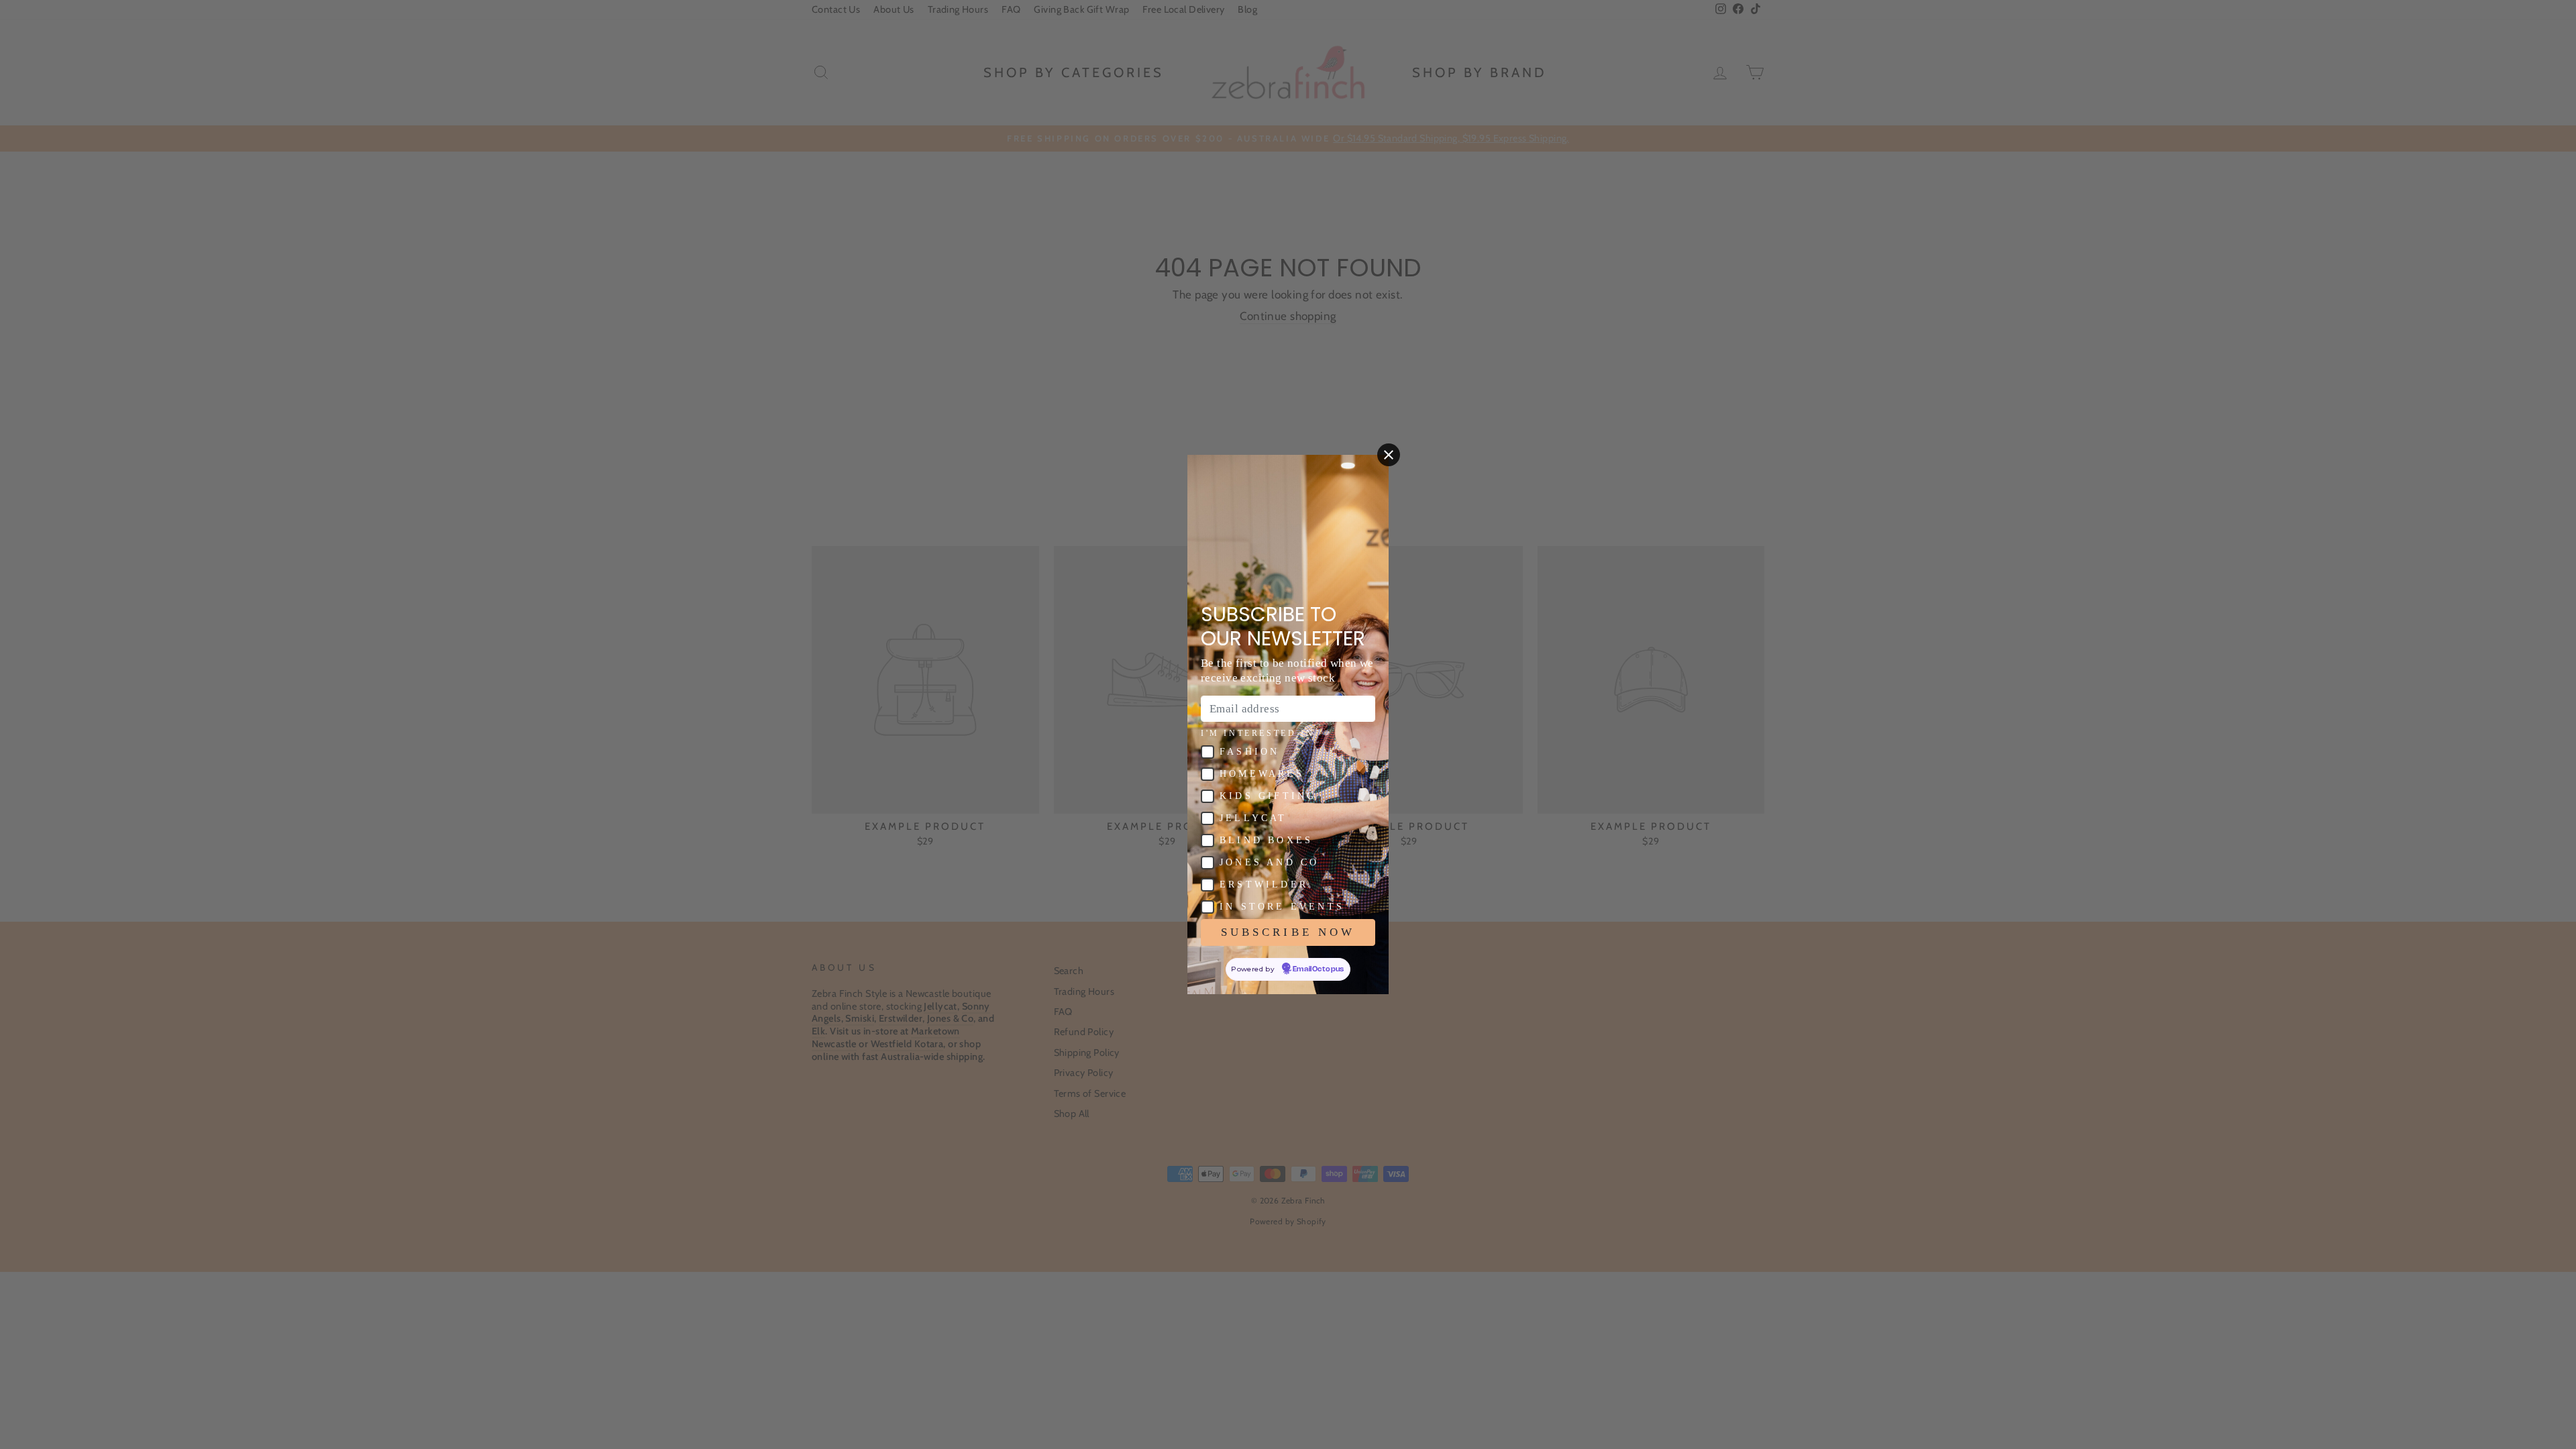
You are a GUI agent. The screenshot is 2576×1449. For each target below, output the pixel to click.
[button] (1207, 752)
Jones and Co (1269, 862)
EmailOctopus (1319, 969)
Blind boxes (1266, 840)
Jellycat (1253, 818)
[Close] (1389, 455)
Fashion (1249, 752)
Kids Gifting (1268, 796)
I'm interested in (1257, 733)
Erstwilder (1264, 884)
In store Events (1282, 907)
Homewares (1262, 774)
